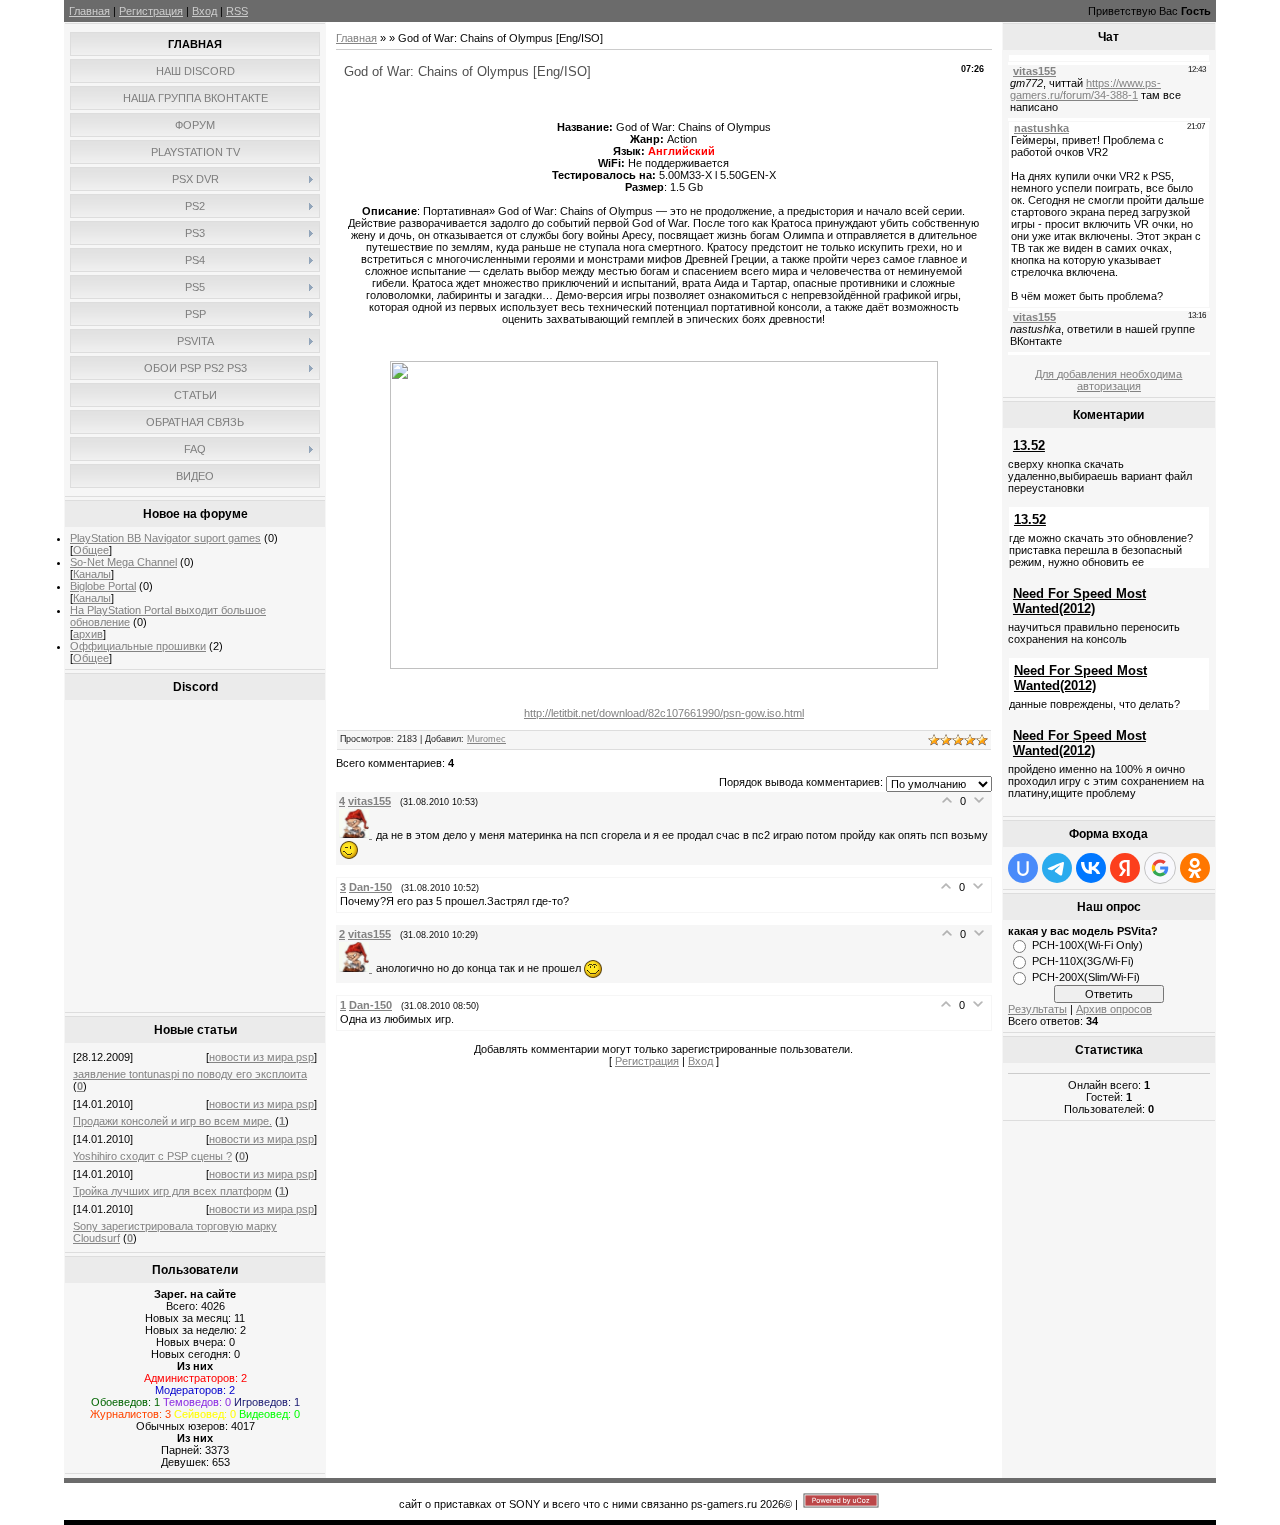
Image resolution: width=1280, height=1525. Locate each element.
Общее (91, 550)
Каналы (92, 574)
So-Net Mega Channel (123, 562)
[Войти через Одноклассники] (1195, 868)
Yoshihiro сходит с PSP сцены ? (152, 1156)
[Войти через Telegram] (1057, 868)
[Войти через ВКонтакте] (1091, 868)
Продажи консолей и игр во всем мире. (172, 1121)
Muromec (486, 739)
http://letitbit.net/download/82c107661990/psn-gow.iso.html (664, 713)
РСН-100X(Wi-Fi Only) (1087, 945)
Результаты (1037, 1009)
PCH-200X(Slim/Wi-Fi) (1086, 977)
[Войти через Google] (1160, 868)
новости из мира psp (261, 1057)
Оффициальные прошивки (138, 646)
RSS (237, 11)
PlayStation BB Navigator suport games (165, 538)
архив (88, 634)
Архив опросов (1114, 1009)
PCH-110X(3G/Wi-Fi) (1083, 961)
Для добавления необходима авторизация (1108, 380)
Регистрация (151, 11)
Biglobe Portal (103, 586)
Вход (204, 11)
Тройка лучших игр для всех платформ (172, 1191)
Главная (89, 11)
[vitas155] (357, 834)
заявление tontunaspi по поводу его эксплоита (190, 1074)
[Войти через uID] (1023, 868)
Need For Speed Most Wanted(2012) (1079, 601)
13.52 (1029, 445)
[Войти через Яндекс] (1125, 868)
